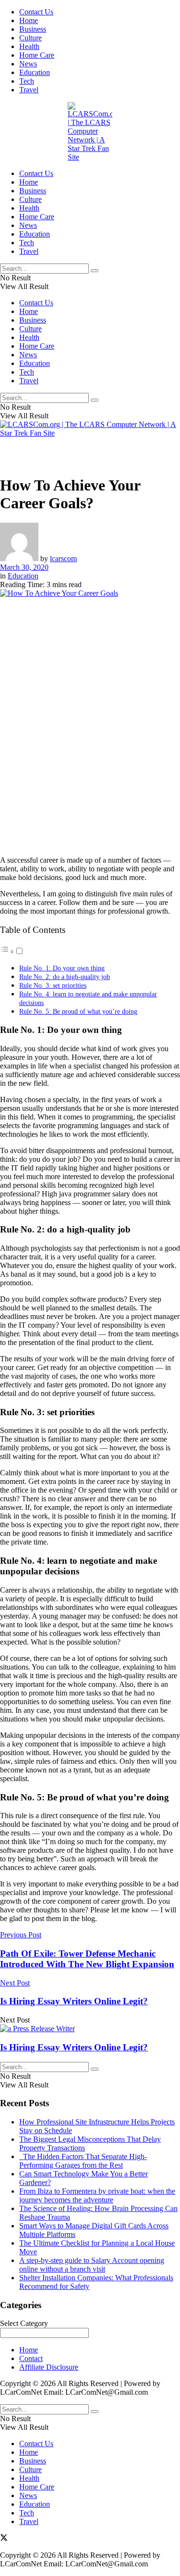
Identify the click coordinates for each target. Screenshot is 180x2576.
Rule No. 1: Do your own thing (62, 968)
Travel (29, 90)
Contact (31, 2358)
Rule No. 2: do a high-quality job (65, 977)
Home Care (37, 55)
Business (33, 29)
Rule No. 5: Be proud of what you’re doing (78, 1011)
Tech (27, 81)
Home (29, 20)
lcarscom (63, 559)
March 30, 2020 (24, 567)
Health (29, 46)
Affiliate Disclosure (49, 2367)
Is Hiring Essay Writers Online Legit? (74, 2047)
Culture (30, 38)
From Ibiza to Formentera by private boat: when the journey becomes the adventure (97, 2195)
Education (35, 72)
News (28, 64)
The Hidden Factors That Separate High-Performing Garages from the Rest (83, 2161)
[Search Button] (95, 271)
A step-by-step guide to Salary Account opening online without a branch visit (92, 2265)
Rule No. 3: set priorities (53, 985)
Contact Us (36, 12)
